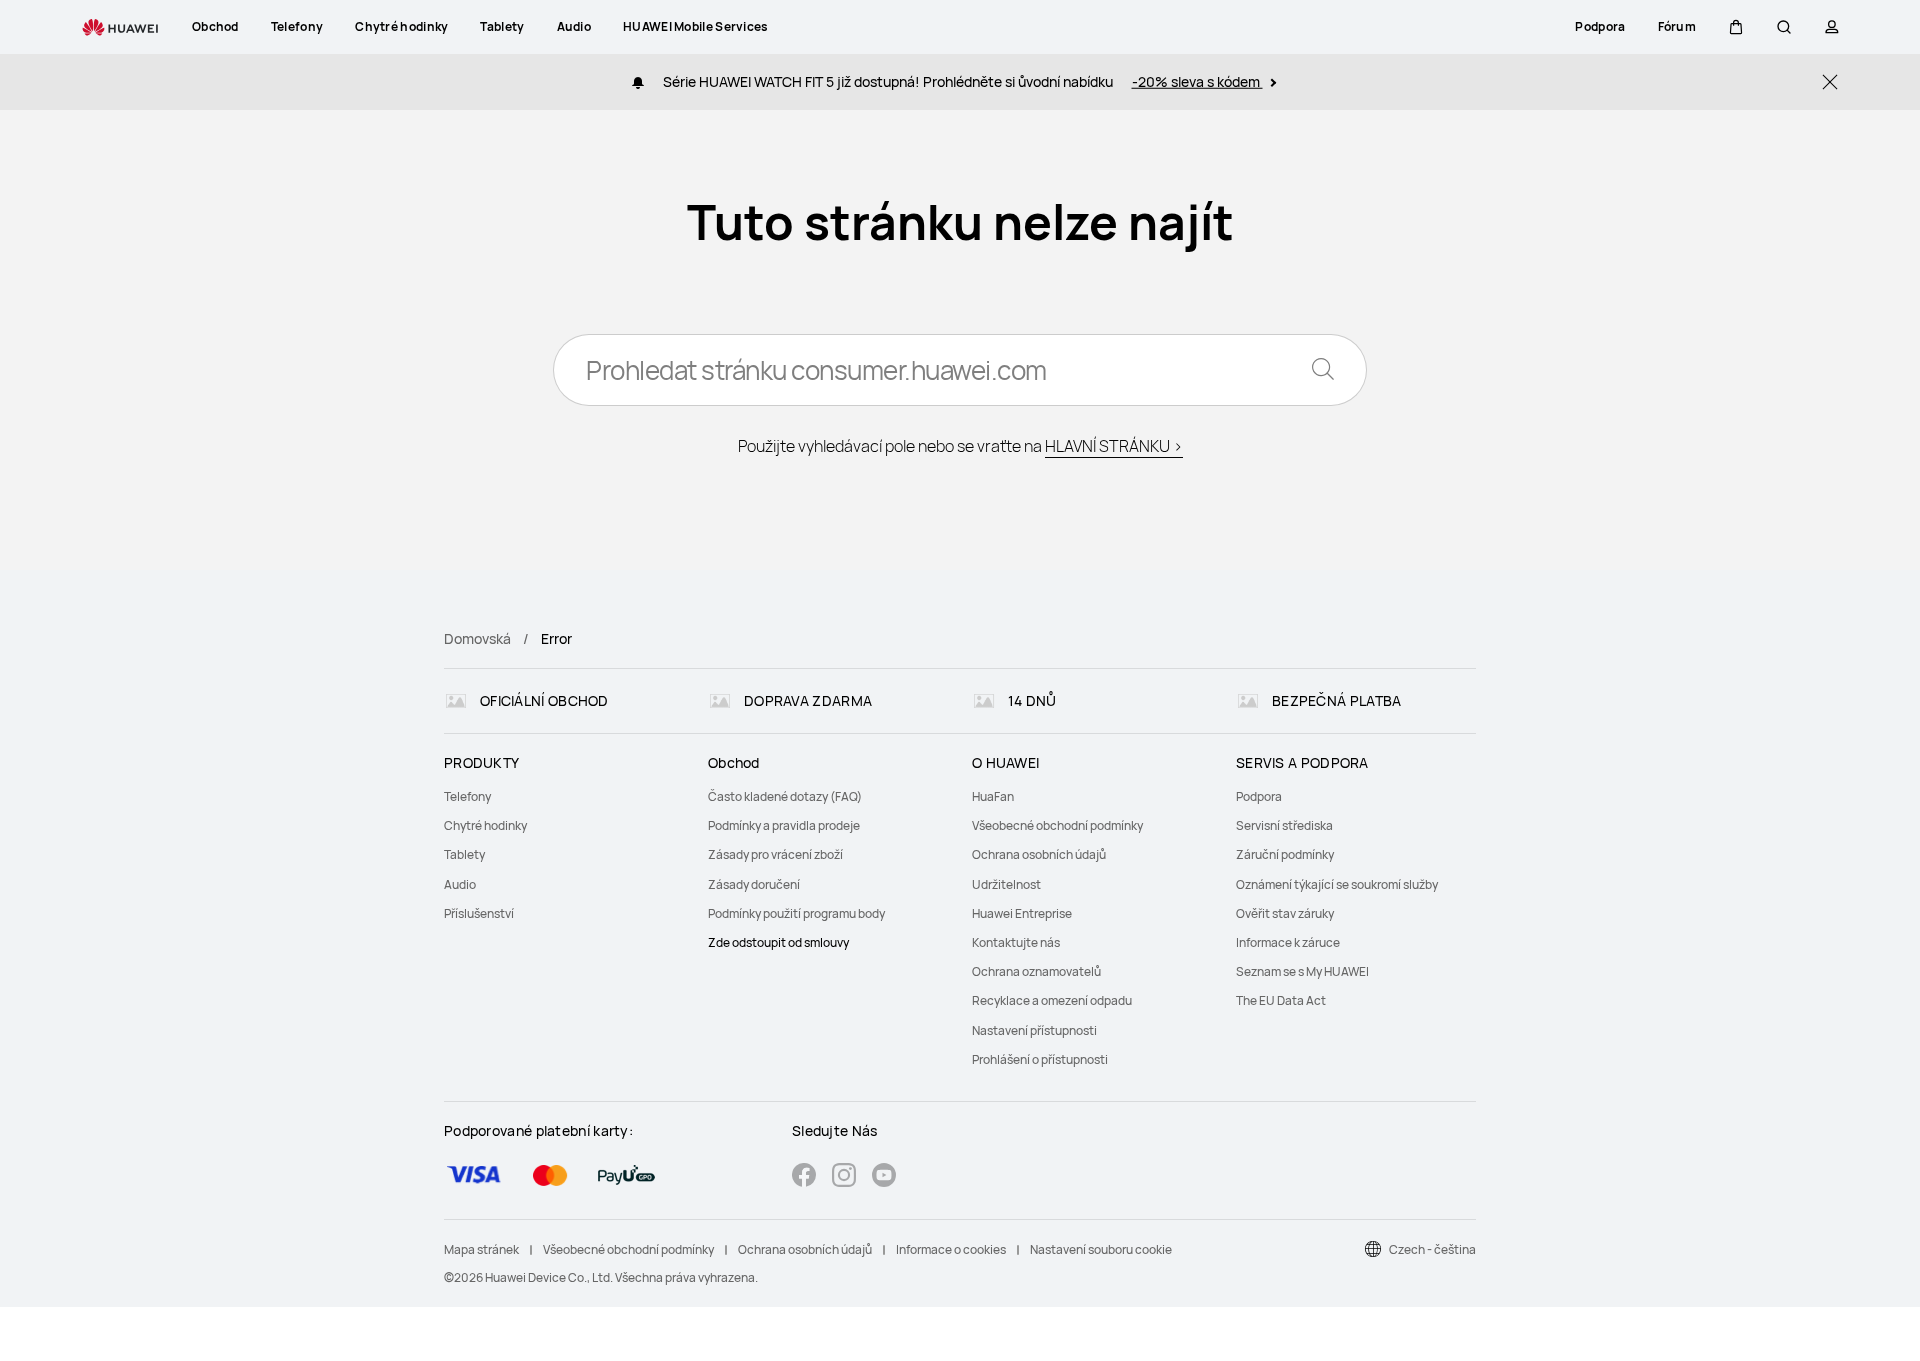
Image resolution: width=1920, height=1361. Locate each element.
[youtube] (884, 1177)
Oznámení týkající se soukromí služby (1337, 884)
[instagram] (844, 1177)
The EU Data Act (1281, 1000)
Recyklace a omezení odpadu (1052, 1000)
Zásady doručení (754, 884)
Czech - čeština (1432, 1249)
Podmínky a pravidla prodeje (784, 825)
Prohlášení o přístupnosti (1040, 1059)
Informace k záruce (1288, 942)
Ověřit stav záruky (1285, 913)
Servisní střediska (1284, 825)
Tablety (464, 854)
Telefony (467, 796)
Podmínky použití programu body (796, 913)
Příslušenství (479, 913)
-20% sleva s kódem (1197, 81)
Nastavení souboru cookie (1101, 1249)
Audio (460, 884)
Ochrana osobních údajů (1039, 854)
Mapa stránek (481, 1249)
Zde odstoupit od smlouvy (778, 942)
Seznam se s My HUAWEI (1302, 971)
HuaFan (993, 796)
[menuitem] (564, 796)
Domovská (477, 638)
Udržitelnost (1006, 884)
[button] (1736, 27)
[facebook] (804, 1177)
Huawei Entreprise (1022, 913)
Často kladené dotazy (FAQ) (785, 796)
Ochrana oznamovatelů (1036, 971)
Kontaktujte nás (1016, 942)
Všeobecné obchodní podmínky (1057, 825)
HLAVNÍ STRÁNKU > (1114, 446)
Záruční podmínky (1285, 854)
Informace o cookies (951, 1249)
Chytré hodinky (485, 825)
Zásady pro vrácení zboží (775, 854)
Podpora (1259, 796)
